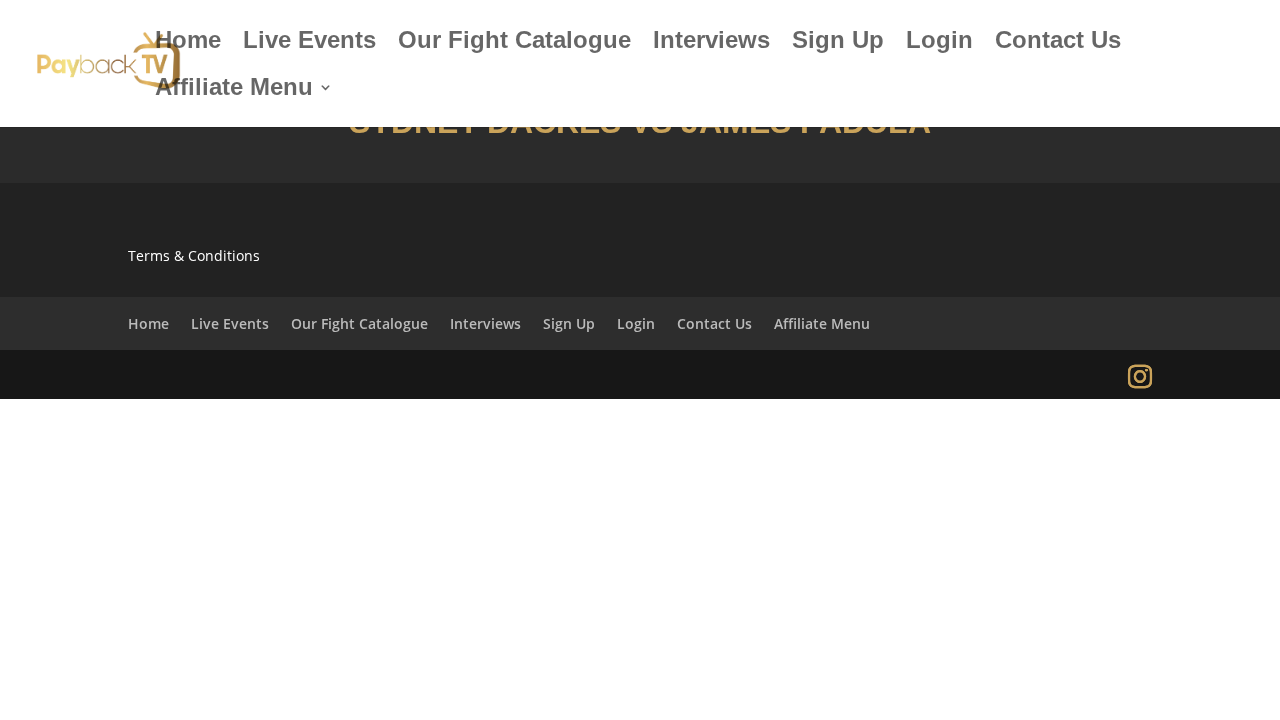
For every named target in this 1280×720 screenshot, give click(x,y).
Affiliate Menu (234, 90)
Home (188, 43)
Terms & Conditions (194, 255)
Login (939, 43)
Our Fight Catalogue (514, 43)
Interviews (711, 43)
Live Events (309, 43)
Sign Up (838, 43)
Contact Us (1058, 43)
